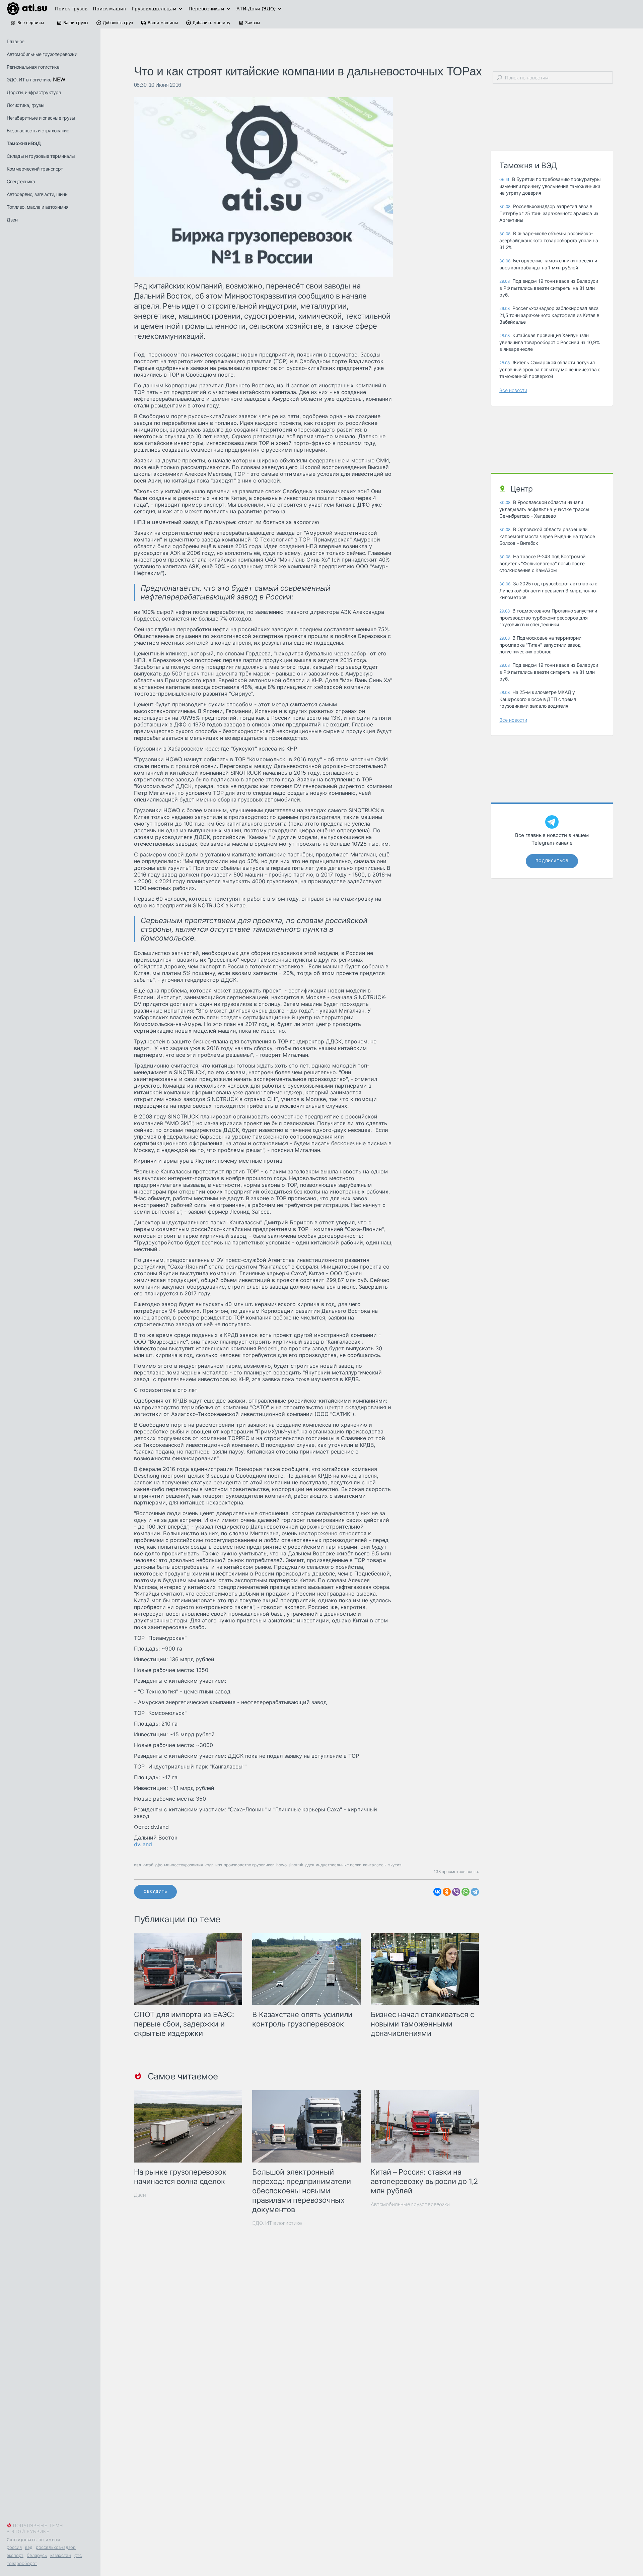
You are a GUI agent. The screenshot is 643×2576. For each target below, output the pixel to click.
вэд (29, 2547)
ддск (310, 1865)
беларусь (37, 2555)
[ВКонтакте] (437, 1892)
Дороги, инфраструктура (34, 92)
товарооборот (22, 2563)
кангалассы (375, 1865)
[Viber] (456, 1892)
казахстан (61, 2555)
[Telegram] (475, 1892)
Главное (16, 41)
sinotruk (296, 1865)
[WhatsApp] (466, 1892)
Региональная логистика (33, 67)
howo (281, 1865)
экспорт (15, 2555)
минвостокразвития (184, 1865)
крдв (209, 1865)
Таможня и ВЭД (24, 143)
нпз (219, 1865)
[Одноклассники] (447, 1892)
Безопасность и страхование (38, 131)
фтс (78, 2555)
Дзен (12, 220)
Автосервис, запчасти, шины (38, 194)
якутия (395, 1865)
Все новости (513, 390)
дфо (159, 1865)
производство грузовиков (249, 1865)
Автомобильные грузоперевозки (42, 54)
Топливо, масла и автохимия (38, 207)
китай (148, 1865)
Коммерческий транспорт (35, 169)
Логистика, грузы (25, 105)
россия (14, 2547)
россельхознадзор (56, 2547)
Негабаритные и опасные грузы (41, 118)
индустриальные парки (339, 1865)
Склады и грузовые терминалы (41, 156)
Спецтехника (21, 181)
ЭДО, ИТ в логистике (29, 80)
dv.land (143, 1844)
